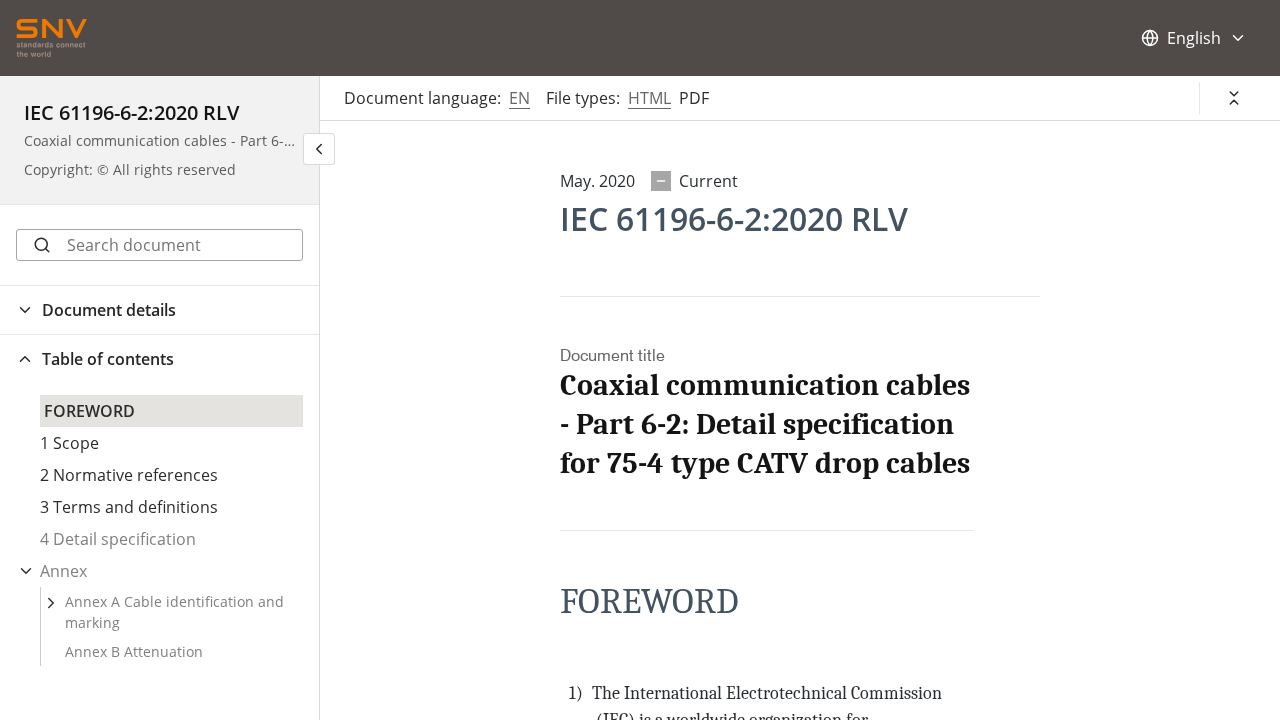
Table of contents (108, 359)
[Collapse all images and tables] (1234, 98)
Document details (109, 310)
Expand (51, 603)
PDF (694, 98)
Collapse (26, 571)
